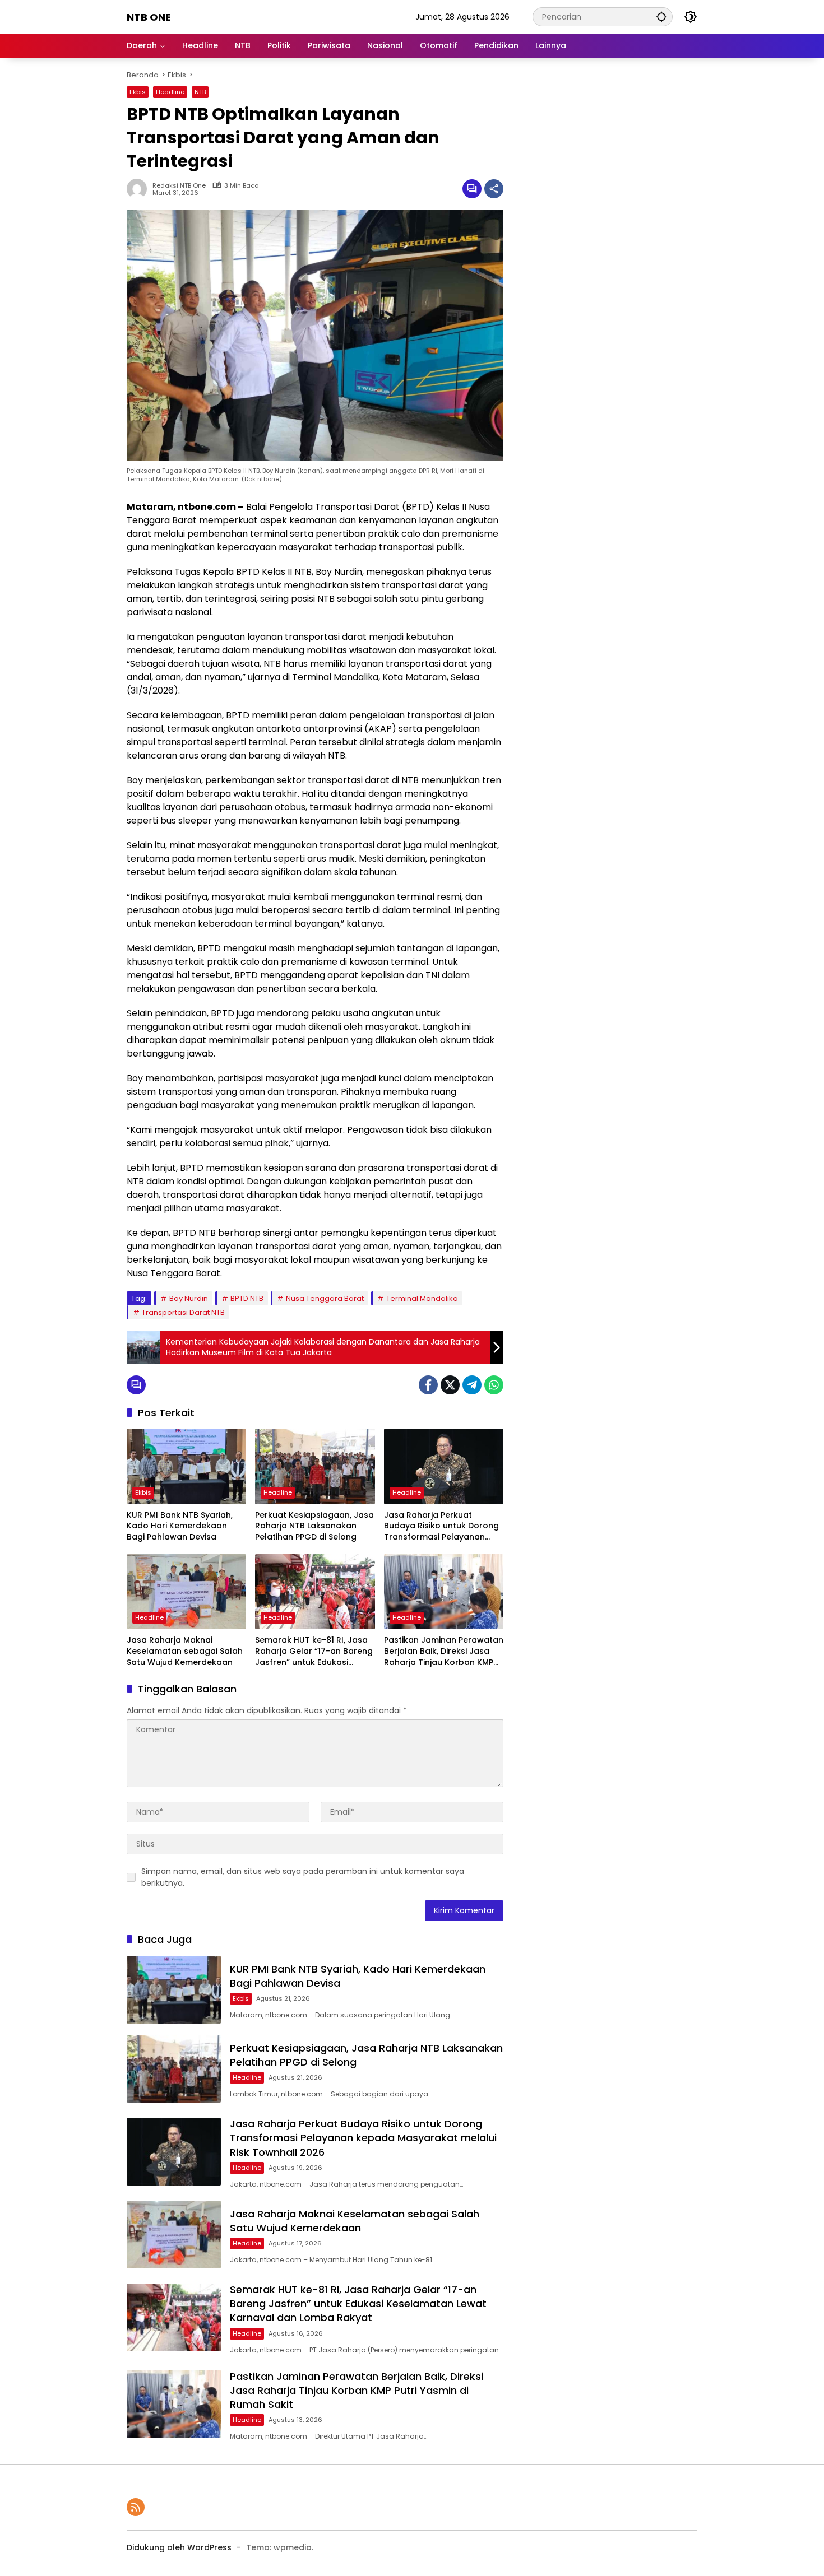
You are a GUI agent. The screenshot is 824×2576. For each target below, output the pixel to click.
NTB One (149, 17)
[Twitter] (450, 1385)
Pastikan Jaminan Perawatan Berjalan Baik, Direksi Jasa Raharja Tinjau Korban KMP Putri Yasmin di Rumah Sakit (444, 1651)
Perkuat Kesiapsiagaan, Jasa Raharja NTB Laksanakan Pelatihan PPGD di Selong (314, 1526)
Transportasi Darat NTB (183, 1312)
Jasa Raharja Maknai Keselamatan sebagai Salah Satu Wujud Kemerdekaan (185, 1651)
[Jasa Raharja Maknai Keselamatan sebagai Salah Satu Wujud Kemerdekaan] (186, 1592)
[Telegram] (472, 1385)
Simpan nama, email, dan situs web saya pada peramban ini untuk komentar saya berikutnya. (303, 1877)
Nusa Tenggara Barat (325, 1298)
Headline (170, 92)
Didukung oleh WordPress (179, 2547)
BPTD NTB (247, 1298)
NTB (200, 92)
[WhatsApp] (494, 1385)
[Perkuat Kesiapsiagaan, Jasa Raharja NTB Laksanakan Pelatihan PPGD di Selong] (315, 1466)
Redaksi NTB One (179, 186)
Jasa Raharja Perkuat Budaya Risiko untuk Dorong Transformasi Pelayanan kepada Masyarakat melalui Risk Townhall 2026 (442, 1526)
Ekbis (138, 92)
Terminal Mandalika (422, 1298)
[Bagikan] (494, 189)
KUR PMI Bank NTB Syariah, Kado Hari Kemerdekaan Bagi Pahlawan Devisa (180, 1526)
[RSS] (136, 2507)
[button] (661, 17)
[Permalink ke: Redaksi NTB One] (140, 189)
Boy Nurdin (189, 1298)
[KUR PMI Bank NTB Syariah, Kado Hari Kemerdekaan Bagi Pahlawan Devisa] (186, 1466)
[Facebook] (428, 1385)
